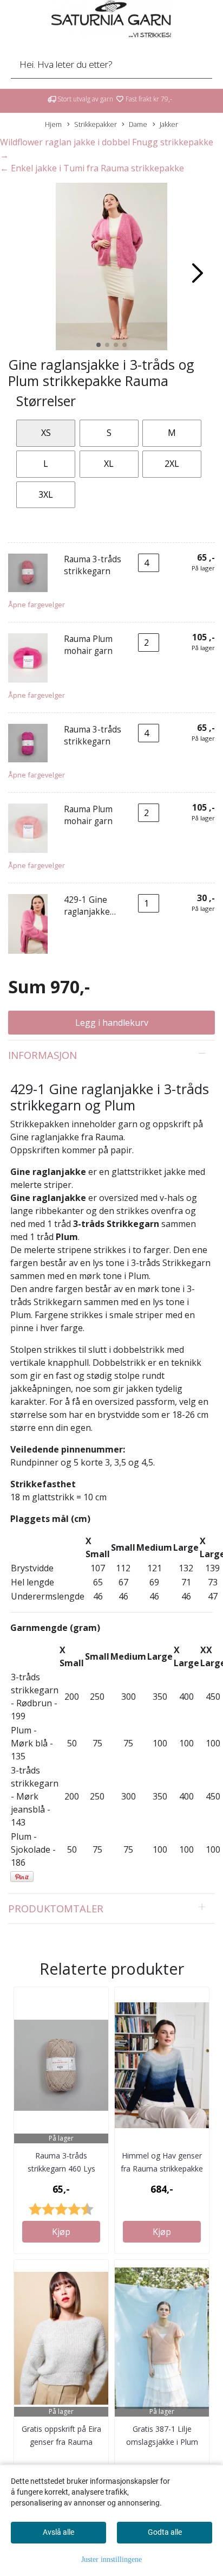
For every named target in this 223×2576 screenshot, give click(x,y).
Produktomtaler (56, 1908)
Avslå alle (58, 2532)
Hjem (53, 124)
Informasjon (42, 1055)
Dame (138, 124)
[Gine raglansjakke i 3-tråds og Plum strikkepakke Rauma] (111, 268)
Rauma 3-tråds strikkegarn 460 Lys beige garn (61, 2169)
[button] (99, 345)
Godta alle (165, 2532)
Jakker (169, 124)
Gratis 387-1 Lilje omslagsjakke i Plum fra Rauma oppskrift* (162, 2442)
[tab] (111, 1055)
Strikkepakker (96, 124)
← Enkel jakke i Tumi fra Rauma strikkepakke (92, 168)
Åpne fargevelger (37, 605)
